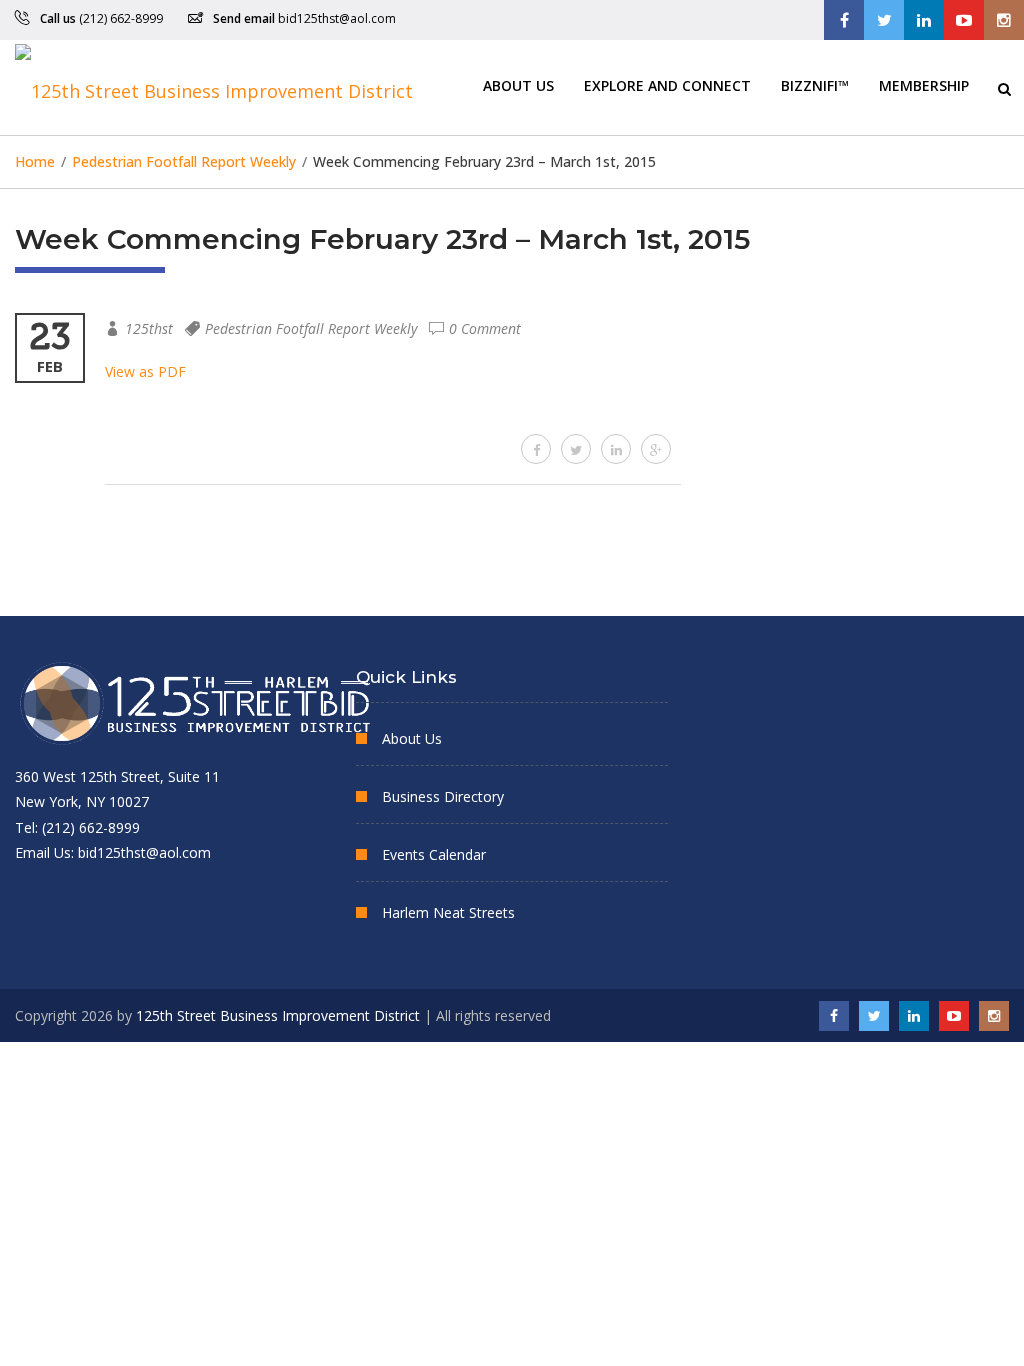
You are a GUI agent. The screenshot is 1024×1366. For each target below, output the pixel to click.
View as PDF (145, 371)
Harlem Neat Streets (448, 912)
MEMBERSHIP (924, 84)
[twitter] (576, 449)
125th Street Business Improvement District (278, 1015)
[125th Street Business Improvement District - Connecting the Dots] (214, 87)
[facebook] (536, 449)
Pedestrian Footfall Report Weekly (311, 328)
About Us (518, 84)
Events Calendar (434, 854)
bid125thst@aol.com (337, 18)
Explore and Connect (667, 84)
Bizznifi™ (815, 84)
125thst (149, 328)
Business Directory (443, 796)
